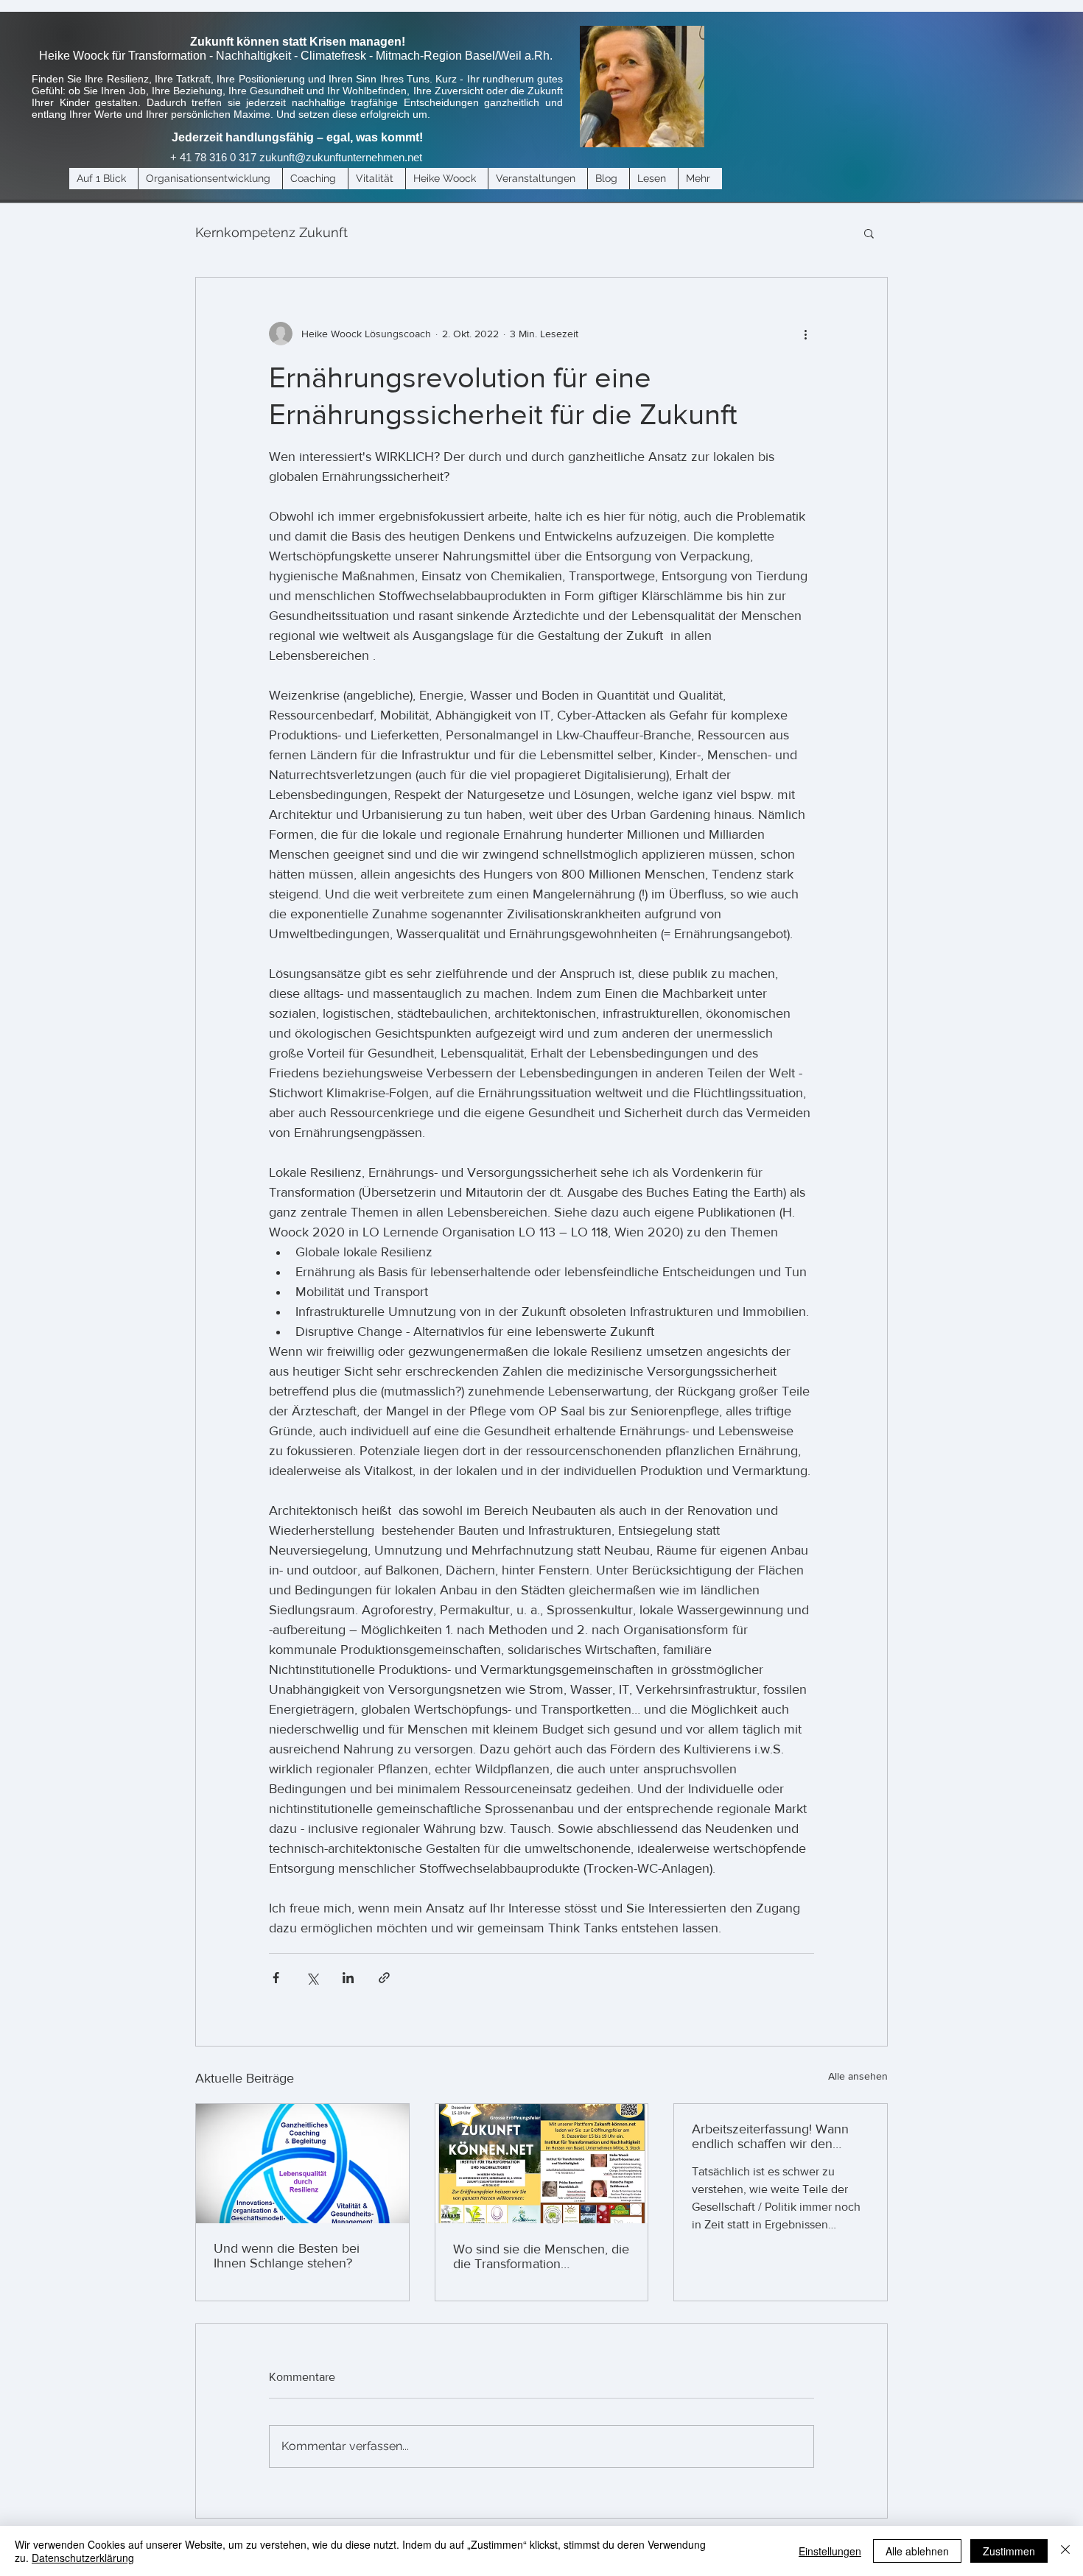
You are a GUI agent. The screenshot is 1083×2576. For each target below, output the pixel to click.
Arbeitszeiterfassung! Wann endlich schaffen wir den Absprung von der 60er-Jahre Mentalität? (778, 2136)
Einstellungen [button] (830, 2551)
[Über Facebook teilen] (276, 1978)
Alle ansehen (858, 2076)
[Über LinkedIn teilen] (348, 1978)
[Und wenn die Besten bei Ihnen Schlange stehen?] (302, 2164)
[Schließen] (1065, 2551)
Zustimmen (1009, 2551)
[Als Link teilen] (384, 1978)
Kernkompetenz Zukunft (271, 232)
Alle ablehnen (917, 2551)
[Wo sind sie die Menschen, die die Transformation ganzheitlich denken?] (542, 2164)
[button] (869, 233)
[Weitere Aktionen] (805, 334)
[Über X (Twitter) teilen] (312, 1978)
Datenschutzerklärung (83, 2558)
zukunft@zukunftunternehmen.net (341, 157)
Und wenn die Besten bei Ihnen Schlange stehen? (287, 2256)
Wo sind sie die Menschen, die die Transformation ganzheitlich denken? (541, 2256)
